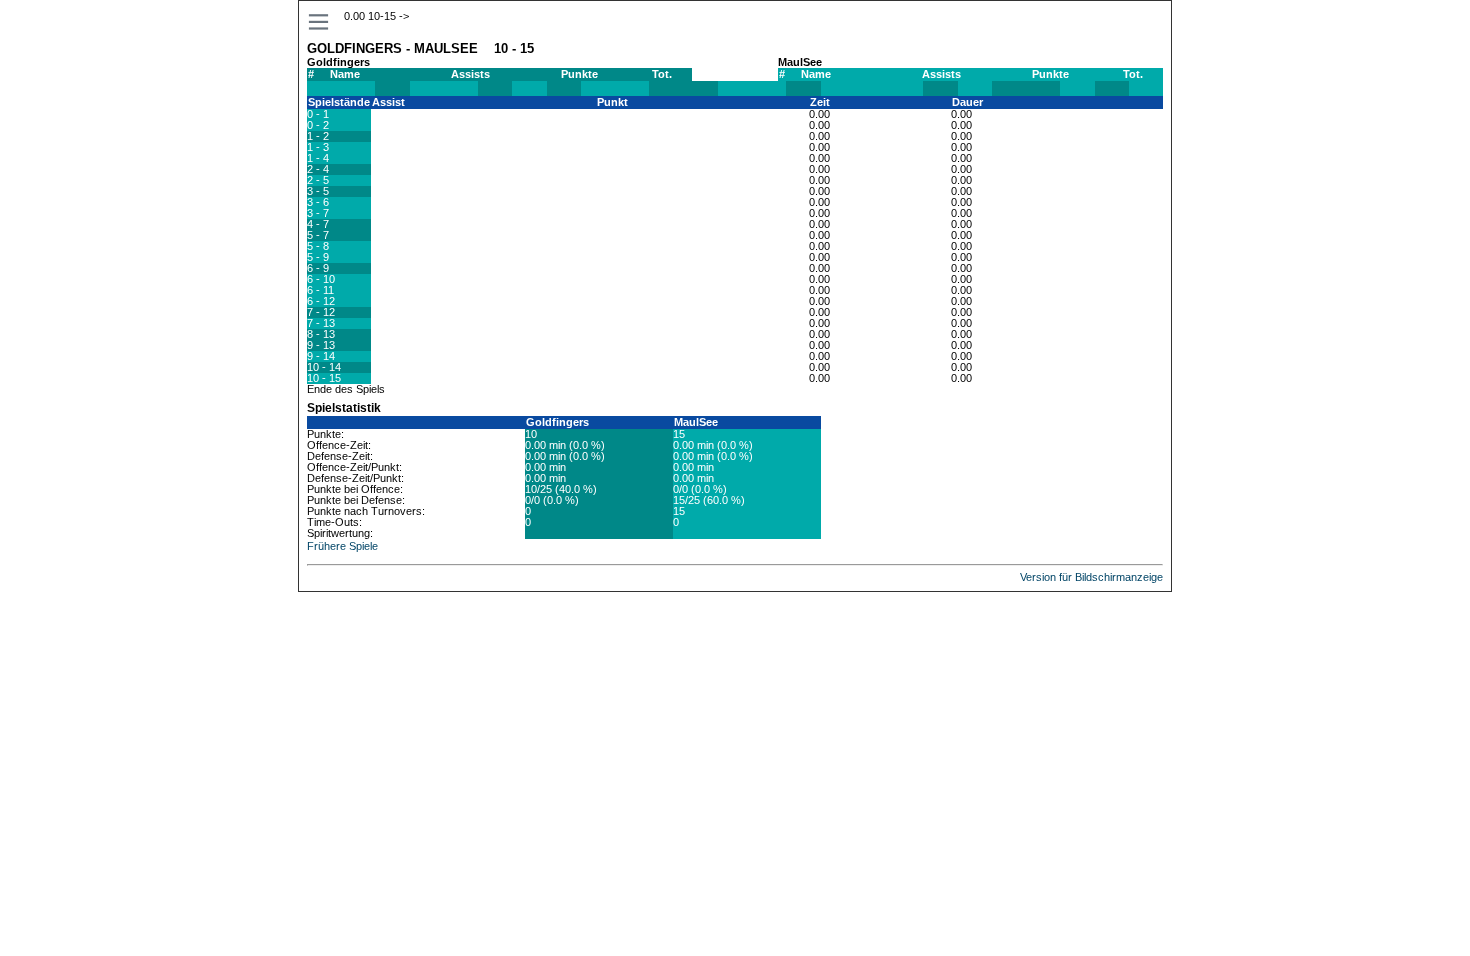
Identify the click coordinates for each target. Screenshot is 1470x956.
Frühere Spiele (342, 546)
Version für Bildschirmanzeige (1091, 577)
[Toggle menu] (320, 22)
